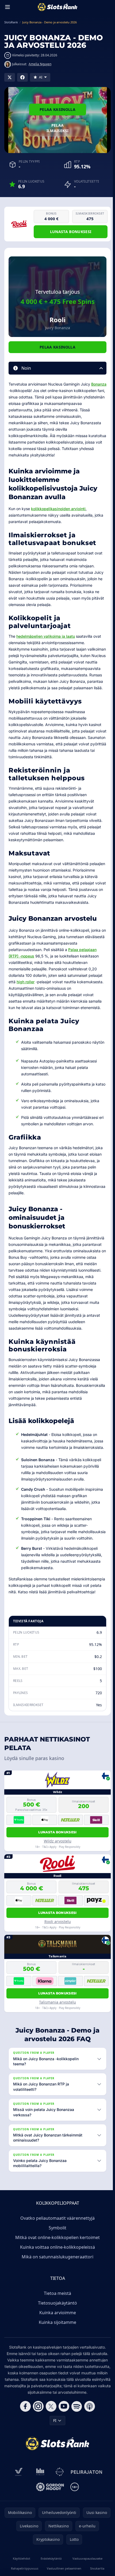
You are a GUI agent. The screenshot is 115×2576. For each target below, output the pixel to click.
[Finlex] (39, 2504)
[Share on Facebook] (22, 77)
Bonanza (99, 384)
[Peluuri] (59, 2504)
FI (54, 2453)
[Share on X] (10, 77)
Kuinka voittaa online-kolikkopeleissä (56, 2273)
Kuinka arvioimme (57, 2338)
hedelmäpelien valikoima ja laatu (46, 636)
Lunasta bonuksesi (71, 232)
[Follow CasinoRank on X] (50, 2439)
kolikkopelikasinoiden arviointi (58, 509)
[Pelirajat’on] (85, 2504)
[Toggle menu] (7, 7)
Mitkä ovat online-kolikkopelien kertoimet (56, 2263)
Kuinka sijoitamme (56, 2348)
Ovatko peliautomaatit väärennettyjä (56, 2244)
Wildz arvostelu (58, 1841)
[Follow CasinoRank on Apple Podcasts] (89, 2439)
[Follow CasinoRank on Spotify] (76, 2439)
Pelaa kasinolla (57, 109)
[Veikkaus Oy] (18, 2504)
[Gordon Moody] (49, 2519)
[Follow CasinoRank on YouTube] (63, 2439)
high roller (26, 982)
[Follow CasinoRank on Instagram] (37, 2439)
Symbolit (56, 2254)
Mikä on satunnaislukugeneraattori (56, 2283)
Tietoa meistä (56, 2319)
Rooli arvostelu (58, 1922)
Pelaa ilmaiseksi (58, 128)
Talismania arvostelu (57, 2002)
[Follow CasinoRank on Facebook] (24, 2439)
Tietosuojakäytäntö (56, 2329)
